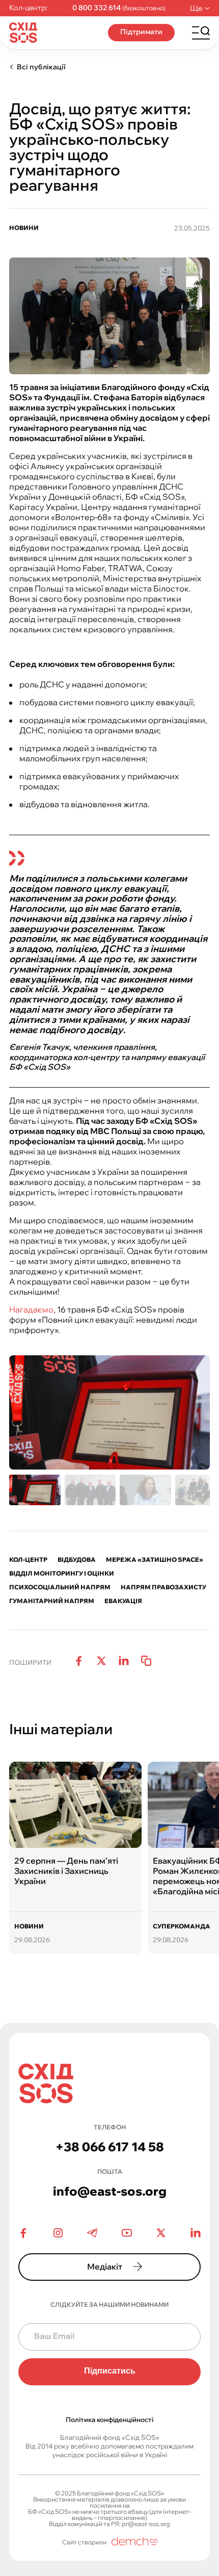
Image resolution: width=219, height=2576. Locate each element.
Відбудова (77, 1560)
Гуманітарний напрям (52, 1601)
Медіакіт (105, 2266)
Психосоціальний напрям (60, 1587)
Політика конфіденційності (109, 2419)
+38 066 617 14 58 (110, 2147)
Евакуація (123, 1601)
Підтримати (141, 32)
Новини (24, 228)
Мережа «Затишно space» (155, 1560)
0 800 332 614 (97, 8)
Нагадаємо (31, 1309)
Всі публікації (41, 67)
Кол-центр (28, 1560)
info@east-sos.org (110, 2191)
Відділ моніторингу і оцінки (62, 1574)
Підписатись (110, 2371)
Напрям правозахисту (163, 1587)
